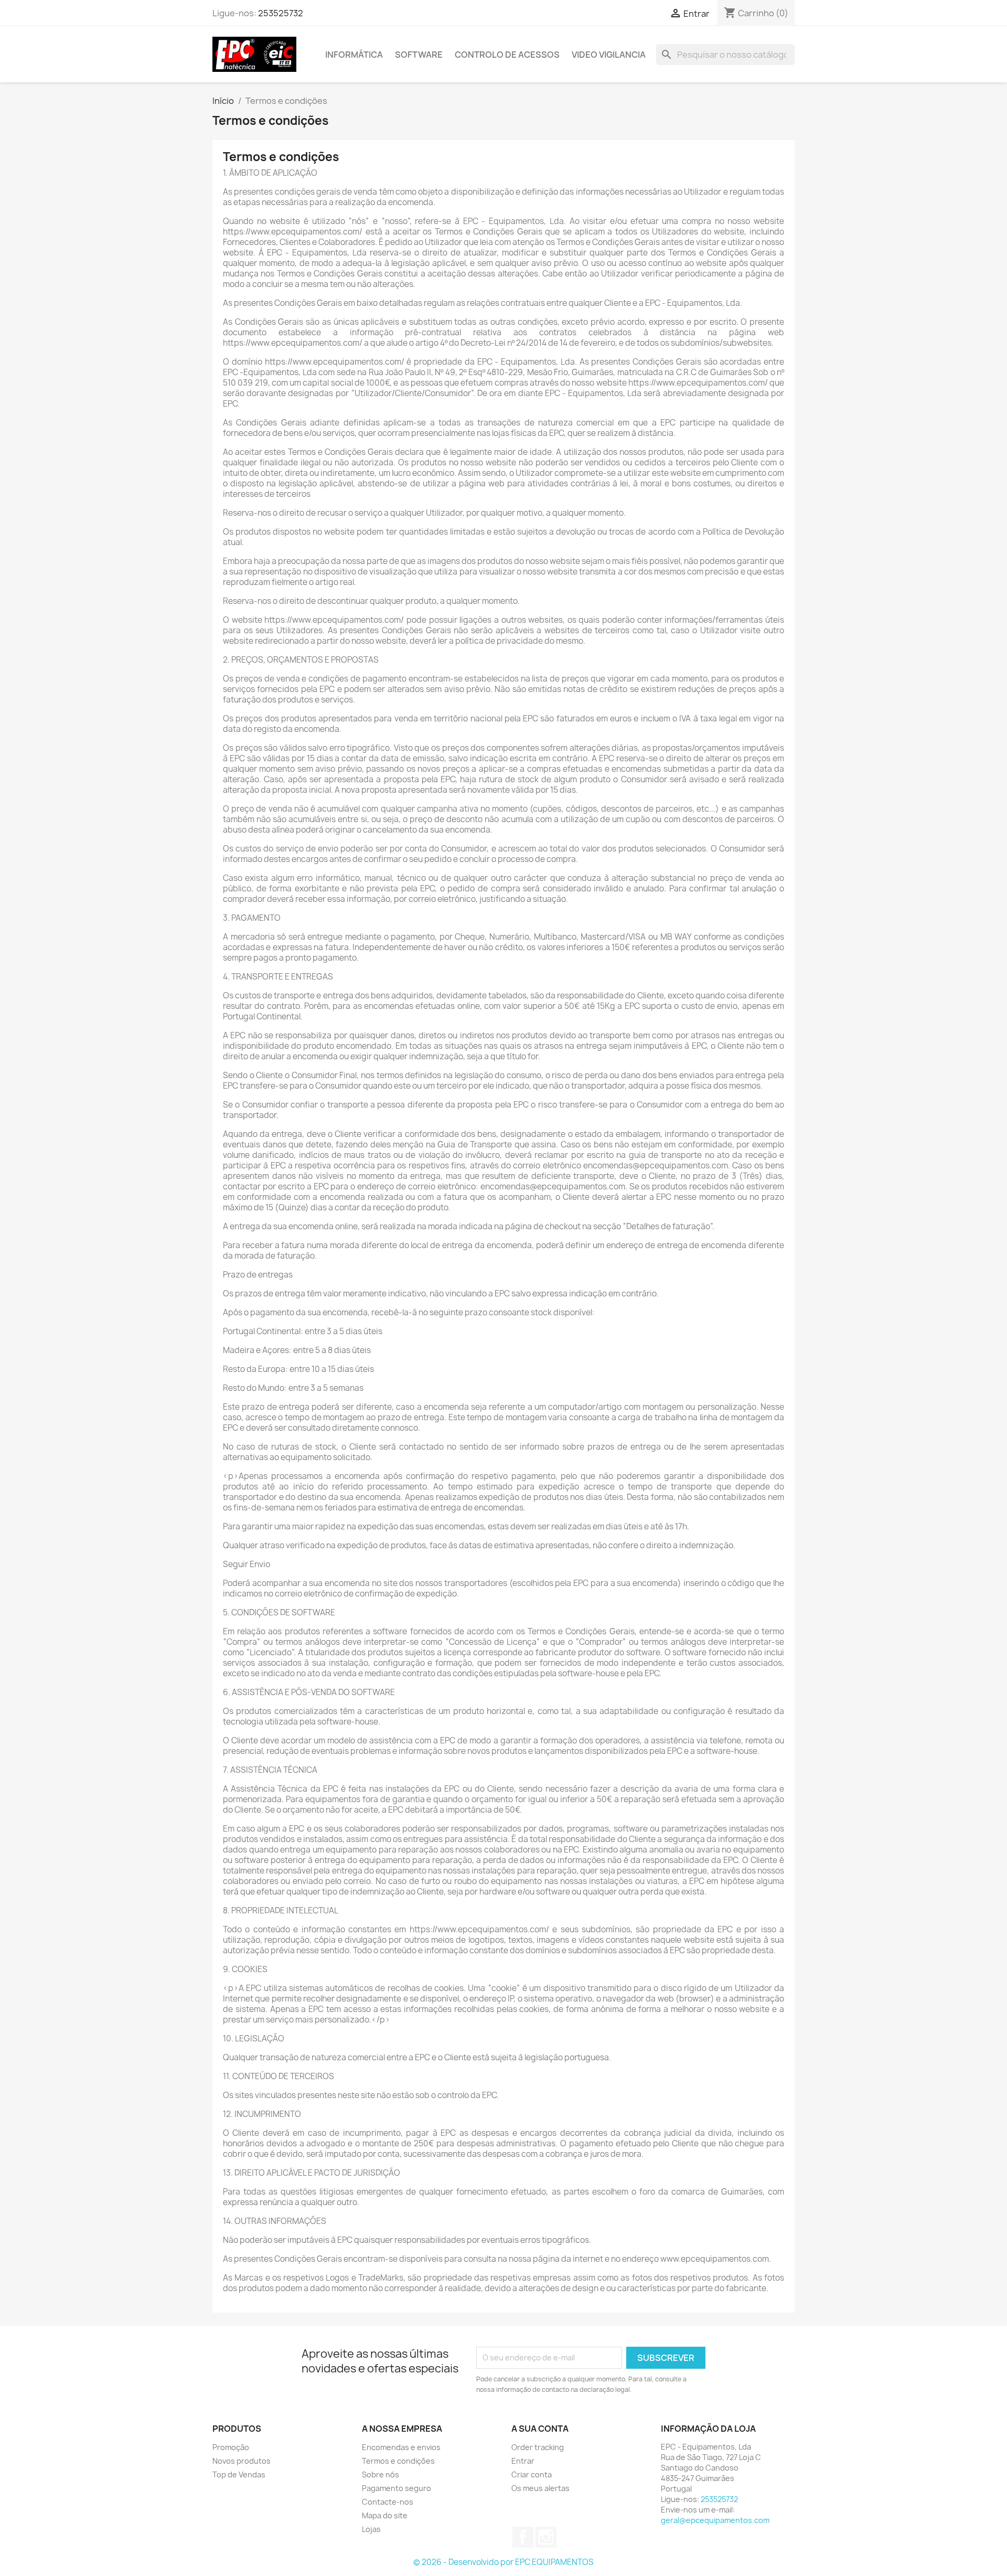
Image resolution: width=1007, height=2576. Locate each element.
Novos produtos (242, 2461)
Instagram (546, 2537)
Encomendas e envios (401, 2447)
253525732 (281, 13)
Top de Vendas (239, 2474)
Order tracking (538, 2447)
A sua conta (540, 2429)
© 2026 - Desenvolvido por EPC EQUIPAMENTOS (504, 2562)
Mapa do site (385, 2515)
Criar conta (532, 2474)
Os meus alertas (540, 2488)
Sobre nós (381, 2474)
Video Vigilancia (609, 55)
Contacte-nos (388, 2502)
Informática (354, 55)
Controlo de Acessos (507, 55)
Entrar (523, 2461)
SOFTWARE (419, 55)
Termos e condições (398, 2461)
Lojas (371, 2529)
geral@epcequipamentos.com (715, 2520)
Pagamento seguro (397, 2488)
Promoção (231, 2447)
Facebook (523, 2537)
